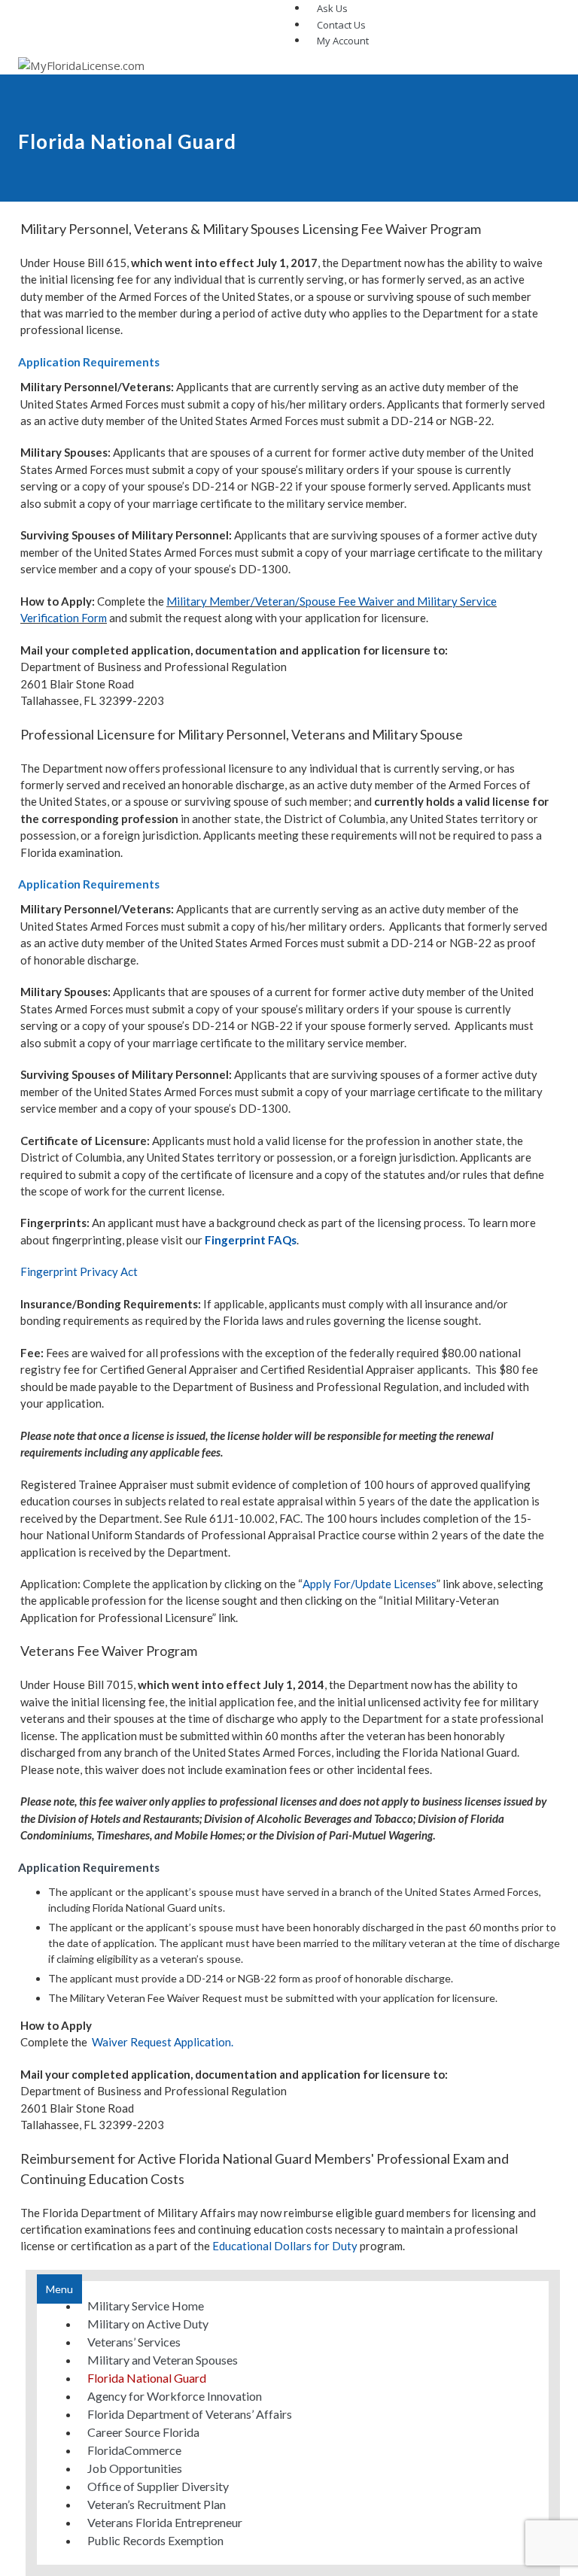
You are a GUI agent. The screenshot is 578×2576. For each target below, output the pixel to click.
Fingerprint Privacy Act (79, 1271)
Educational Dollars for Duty (285, 2246)
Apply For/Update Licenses (370, 1584)
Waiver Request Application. (163, 2042)
